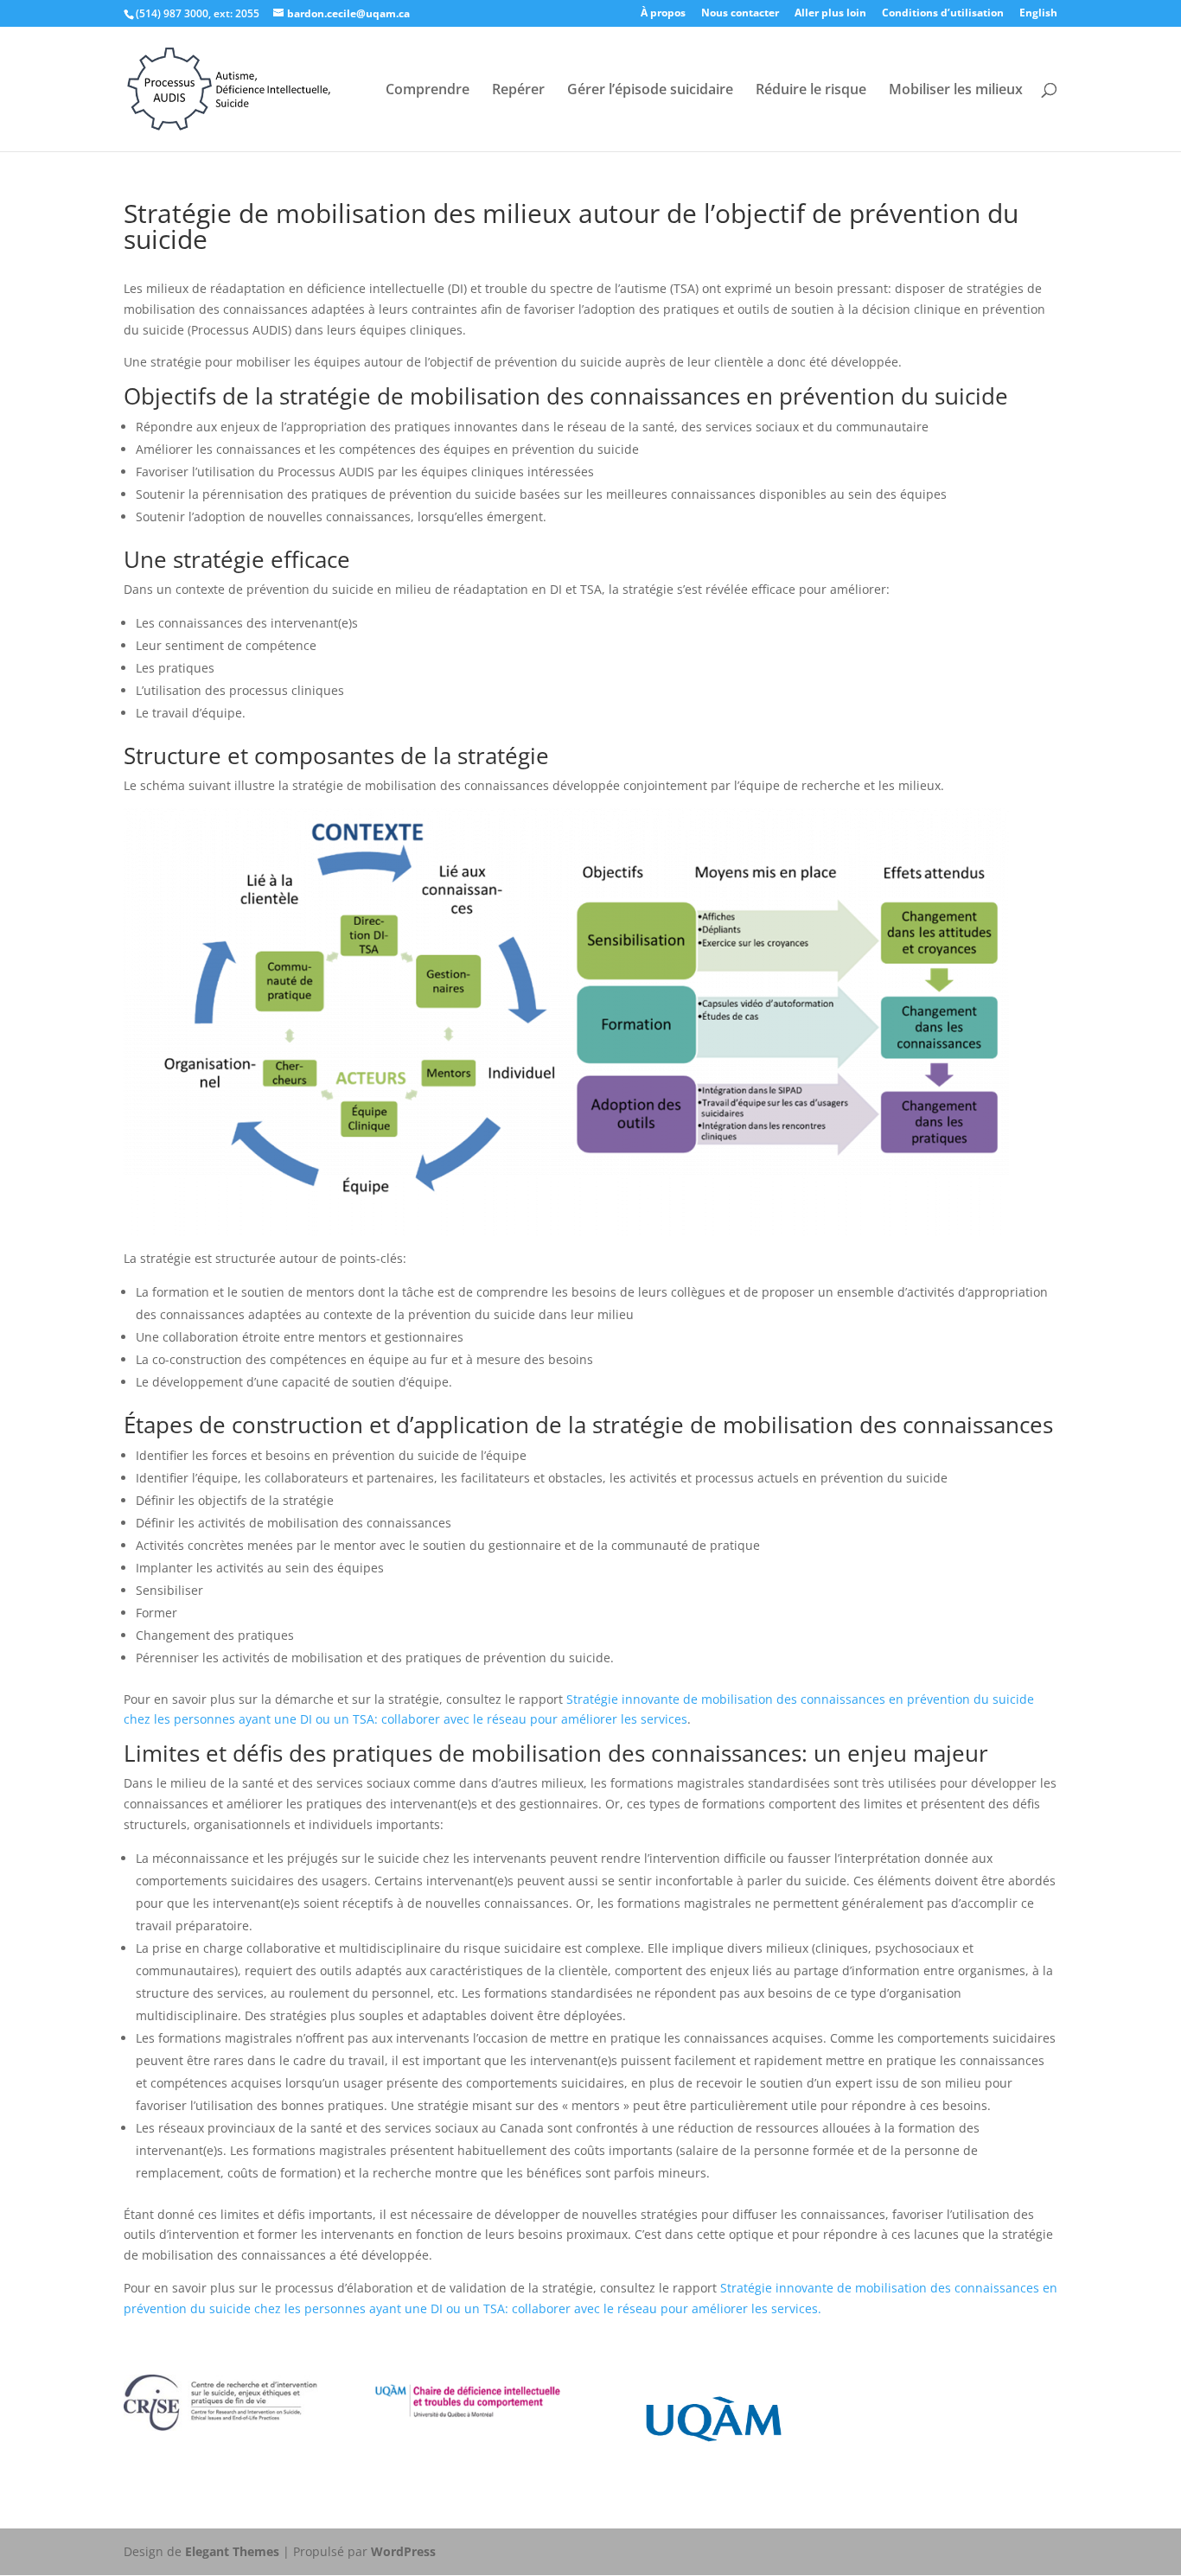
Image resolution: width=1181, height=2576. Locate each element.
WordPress (403, 2551)
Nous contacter (740, 14)
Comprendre (428, 91)
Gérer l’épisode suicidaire (650, 91)
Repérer (518, 91)
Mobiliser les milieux (956, 91)
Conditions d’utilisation (943, 14)
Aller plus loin (830, 14)
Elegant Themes (232, 2551)
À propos (663, 14)
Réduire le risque (811, 91)
